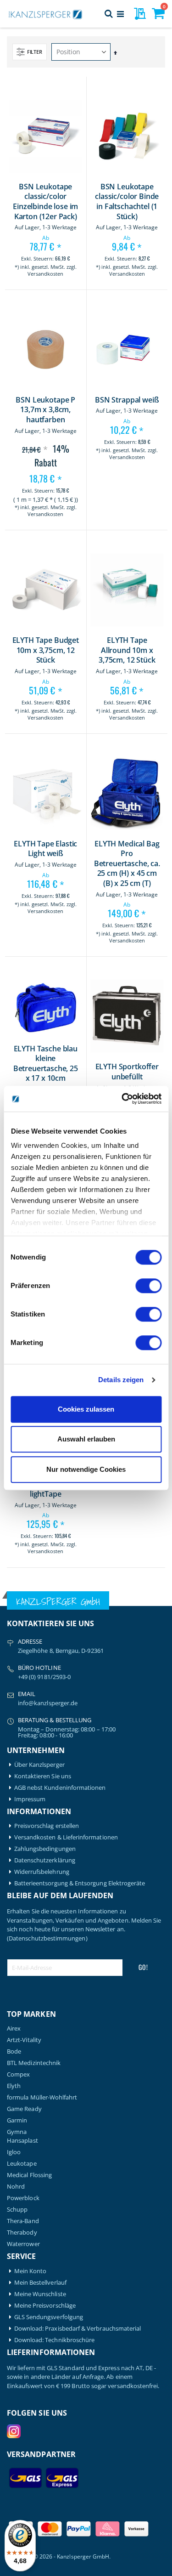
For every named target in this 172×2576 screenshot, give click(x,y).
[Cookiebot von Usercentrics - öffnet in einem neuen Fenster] (122, 1099)
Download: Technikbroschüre (55, 2340)
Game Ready (24, 2109)
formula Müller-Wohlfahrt (42, 2097)
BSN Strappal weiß (127, 400)
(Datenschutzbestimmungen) (47, 1938)
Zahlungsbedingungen (45, 1849)
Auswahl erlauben (86, 1439)
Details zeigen (121, 1380)
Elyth (14, 2086)
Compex (18, 2074)
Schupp (17, 2210)
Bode (14, 2051)
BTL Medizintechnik (34, 2063)
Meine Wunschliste (40, 2294)
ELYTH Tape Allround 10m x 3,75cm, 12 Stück (127, 650)
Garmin (17, 2120)
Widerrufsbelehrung (42, 1872)
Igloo (14, 2152)
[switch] (148, 1287)
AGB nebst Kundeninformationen (60, 1788)
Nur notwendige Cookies (86, 1469)
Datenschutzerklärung (45, 1860)
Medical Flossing (29, 2175)
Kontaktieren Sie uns (43, 1776)
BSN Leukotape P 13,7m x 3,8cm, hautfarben (45, 410)
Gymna (17, 2132)
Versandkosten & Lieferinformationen (66, 1837)
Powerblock (23, 2198)
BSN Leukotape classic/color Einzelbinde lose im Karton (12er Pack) (45, 202)
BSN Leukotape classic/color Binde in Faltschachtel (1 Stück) (127, 202)
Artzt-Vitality (24, 2040)
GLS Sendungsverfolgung (49, 2317)
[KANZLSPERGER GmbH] (46, 14)
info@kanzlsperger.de (48, 1703)
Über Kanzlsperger (39, 1765)
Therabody (22, 2233)
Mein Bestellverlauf (40, 2283)
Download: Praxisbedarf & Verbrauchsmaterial (78, 2329)
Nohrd (16, 2187)
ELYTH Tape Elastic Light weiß (45, 849)
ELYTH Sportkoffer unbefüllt (127, 1072)
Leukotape (22, 2164)
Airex (14, 2028)
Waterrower (23, 2244)
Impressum (30, 1799)
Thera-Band (23, 2221)
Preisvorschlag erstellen (47, 1826)
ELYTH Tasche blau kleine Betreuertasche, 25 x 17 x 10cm (46, 1064)
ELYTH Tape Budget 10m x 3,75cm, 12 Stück (46, 650)
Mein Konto (31, 2271)
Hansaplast (22, 2141)
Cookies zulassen (86, 1409)
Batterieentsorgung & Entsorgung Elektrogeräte (80, 1883)
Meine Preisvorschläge (45, 2306)
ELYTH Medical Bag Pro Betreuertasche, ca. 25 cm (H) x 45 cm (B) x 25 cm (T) (127, 864)
